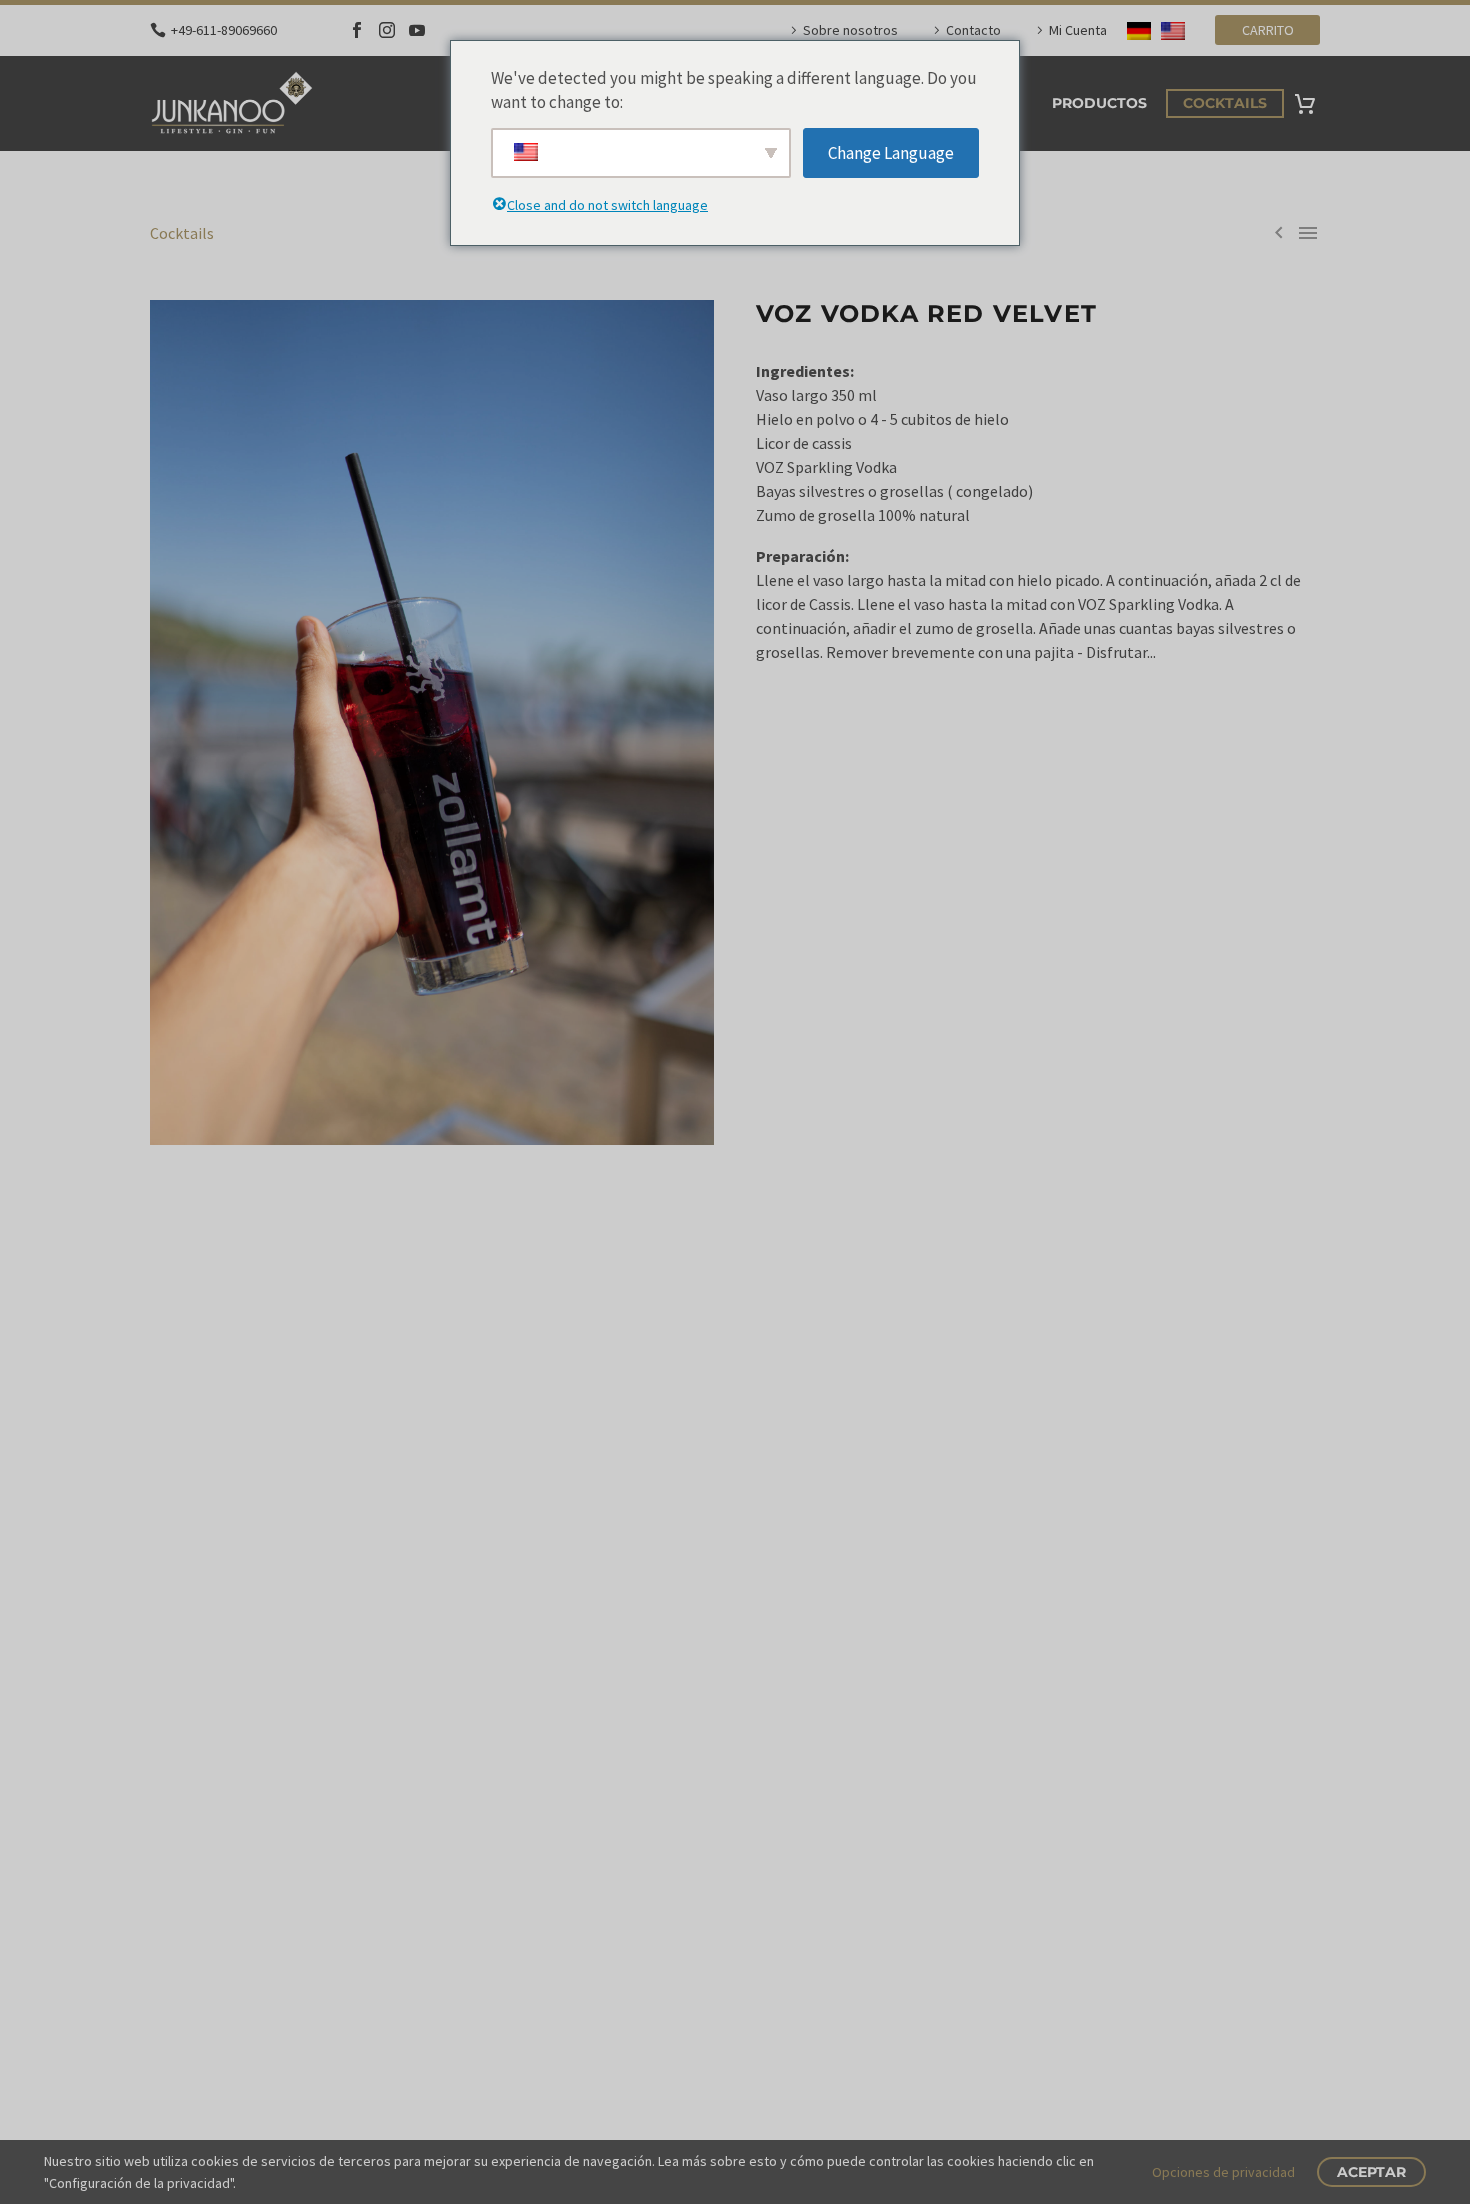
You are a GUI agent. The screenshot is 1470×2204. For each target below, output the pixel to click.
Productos (1099, 103)
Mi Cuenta (1078, 30)
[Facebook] (357, 30)
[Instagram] (387, 30)
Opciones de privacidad (1223, 2172)
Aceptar (1371, 2172)
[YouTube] (417, 30)
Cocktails (1225, 103)
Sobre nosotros (850, 30)
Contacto (973, 30)
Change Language (891, 153)
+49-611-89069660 (224, 30)
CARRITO (1268, 30)
